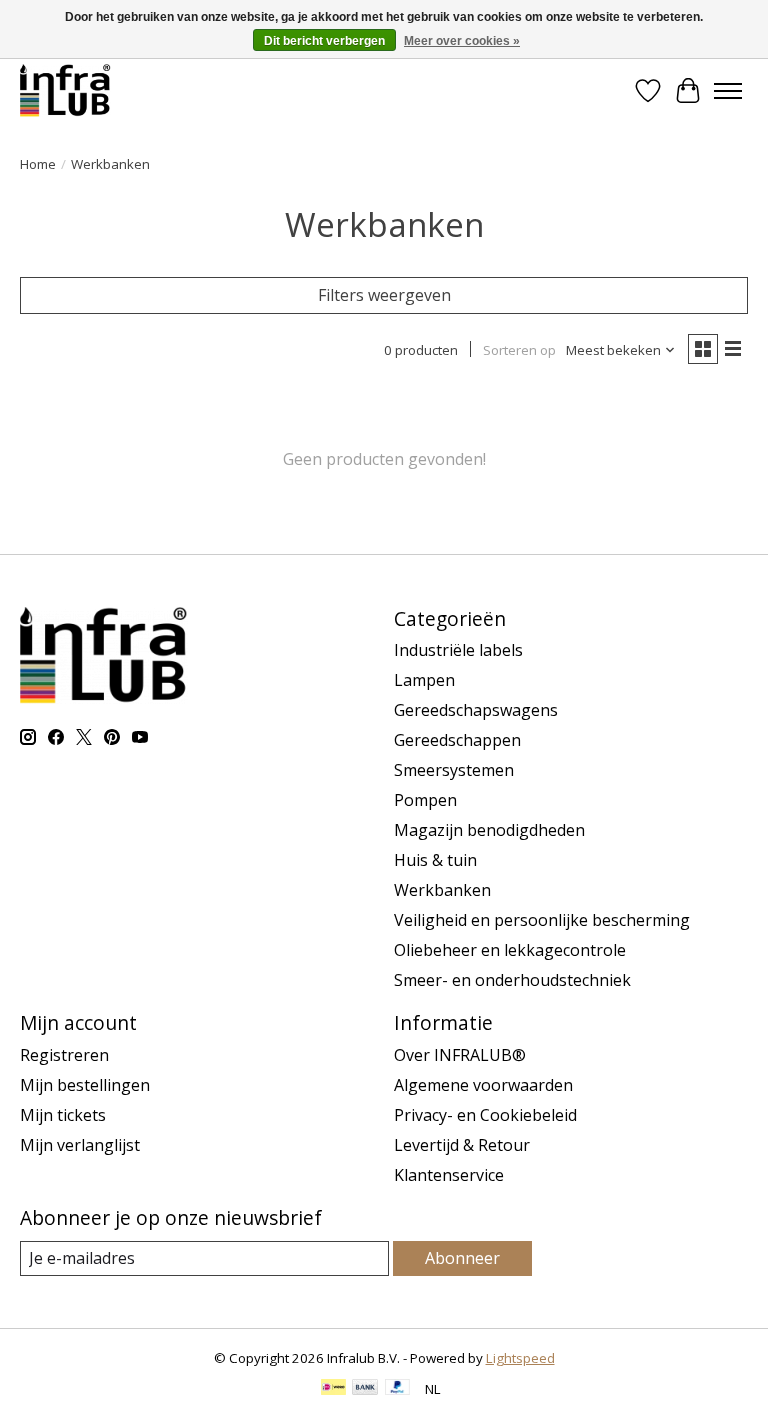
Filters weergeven (384, 295)
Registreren (64, 1055)
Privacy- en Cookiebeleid (485, 1115)
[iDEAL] (333, 1389)
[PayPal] (398, 1389)
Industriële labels (458, 650)
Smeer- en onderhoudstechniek (512, 980)
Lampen (424, 680)
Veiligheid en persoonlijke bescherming (542, 920)
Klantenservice (449, 1175)
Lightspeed (520, 1358)
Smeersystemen (454, 770)
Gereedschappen (457, 740)
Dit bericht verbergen (324, 41)
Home (38, 164)
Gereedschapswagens (476, 710)
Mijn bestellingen (85, 1085)
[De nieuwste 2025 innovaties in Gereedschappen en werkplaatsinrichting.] (65, 90)
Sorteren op (519, 350)
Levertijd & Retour (462, 1145)
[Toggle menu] (728, 91)
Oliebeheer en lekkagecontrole (510, 950)
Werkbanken (442, 890)
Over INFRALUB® (460, 1055)
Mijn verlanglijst (80, 1145)
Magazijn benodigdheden (489, 830)
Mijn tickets (63, 1115)
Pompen (425, 800)
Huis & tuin (435, 860)
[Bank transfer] (365, 1389)
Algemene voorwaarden (483, 1085)
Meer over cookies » (462, 41)
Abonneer (462, 1258)
